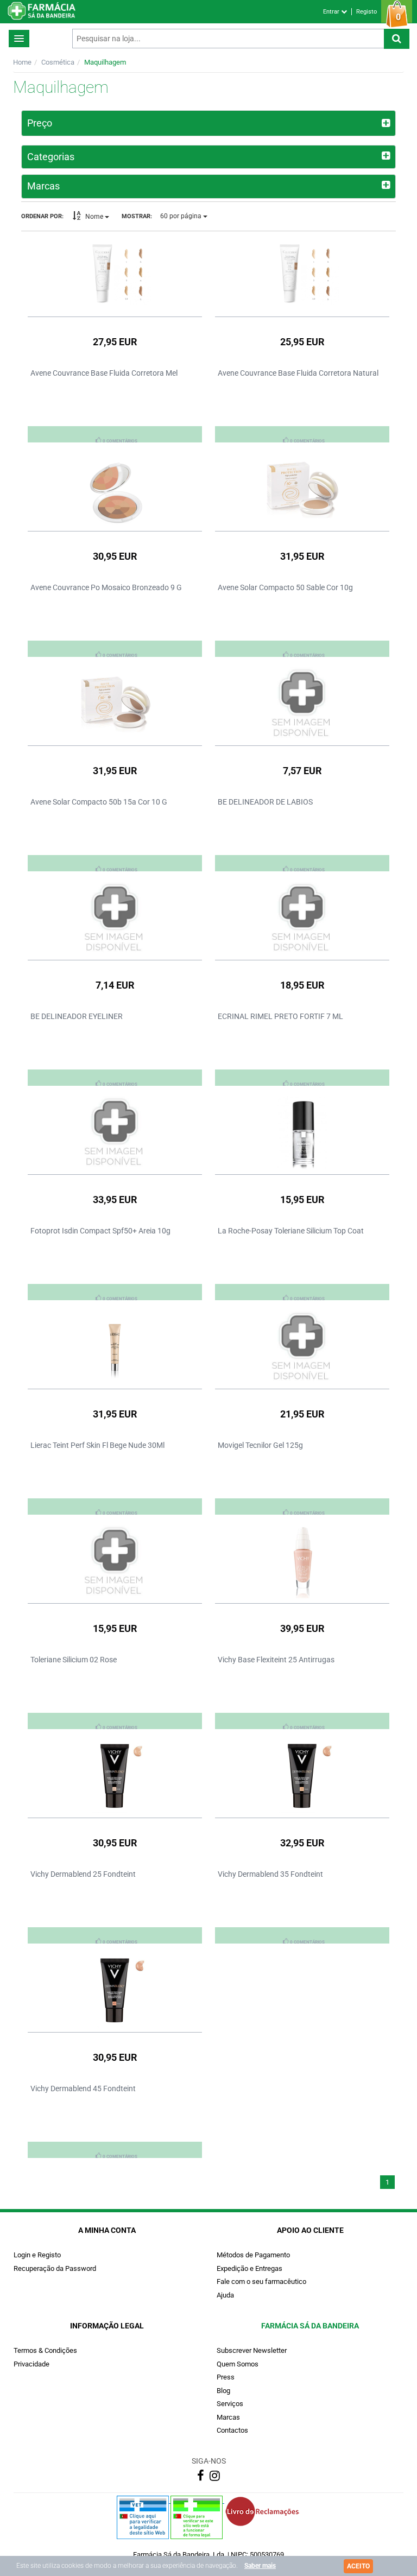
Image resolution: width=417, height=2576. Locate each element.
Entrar (332, 12)
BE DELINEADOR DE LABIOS (265, 802)
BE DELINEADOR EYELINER (77, 1016)
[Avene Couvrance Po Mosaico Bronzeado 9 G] (115, 489)
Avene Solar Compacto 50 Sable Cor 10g (285, 587)
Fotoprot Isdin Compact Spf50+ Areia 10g (100, 1231)
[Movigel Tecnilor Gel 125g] (302, 1347)
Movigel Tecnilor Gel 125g (260, 1445)
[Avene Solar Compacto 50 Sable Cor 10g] (302, 489)
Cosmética (58, 62)
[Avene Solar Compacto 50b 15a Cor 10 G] (115, 704)
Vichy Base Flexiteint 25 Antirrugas (276, 1660)
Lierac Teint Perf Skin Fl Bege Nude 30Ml (97, 1445)
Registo (367, 12)
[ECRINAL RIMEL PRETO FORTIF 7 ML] (302, 918)
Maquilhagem (105, 62)
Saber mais (260, 2566)
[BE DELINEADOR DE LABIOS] (302, 704)
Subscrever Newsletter (252, 2350)
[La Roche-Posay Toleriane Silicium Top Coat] (302, 1132)
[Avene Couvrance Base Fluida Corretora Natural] (302, 275)
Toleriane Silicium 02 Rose (74, 1660)
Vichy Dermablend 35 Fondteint (270, 1874)
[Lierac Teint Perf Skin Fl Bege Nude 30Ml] (115, 1347)
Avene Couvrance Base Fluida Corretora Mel (104, 373)
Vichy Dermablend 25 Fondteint (83, 1874)
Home (22, 62)
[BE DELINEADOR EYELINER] (115, 918)
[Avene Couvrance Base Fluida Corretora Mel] (115, 275)
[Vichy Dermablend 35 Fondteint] (302, 1776)
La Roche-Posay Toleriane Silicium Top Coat (291, 1231)
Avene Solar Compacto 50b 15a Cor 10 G (99, 802)
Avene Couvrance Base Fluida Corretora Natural (298, 373)
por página (182, 216)
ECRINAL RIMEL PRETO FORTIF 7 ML (280, 1016)
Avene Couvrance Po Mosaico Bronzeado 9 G (106, 587)
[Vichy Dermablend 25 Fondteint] (115, 1776)
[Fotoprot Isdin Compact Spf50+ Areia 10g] (115, 1132)
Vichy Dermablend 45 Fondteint (83, 2088)
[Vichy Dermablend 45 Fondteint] (115, 1990)
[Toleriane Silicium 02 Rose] (115, 1561)
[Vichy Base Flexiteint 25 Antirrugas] (302, 1561)
